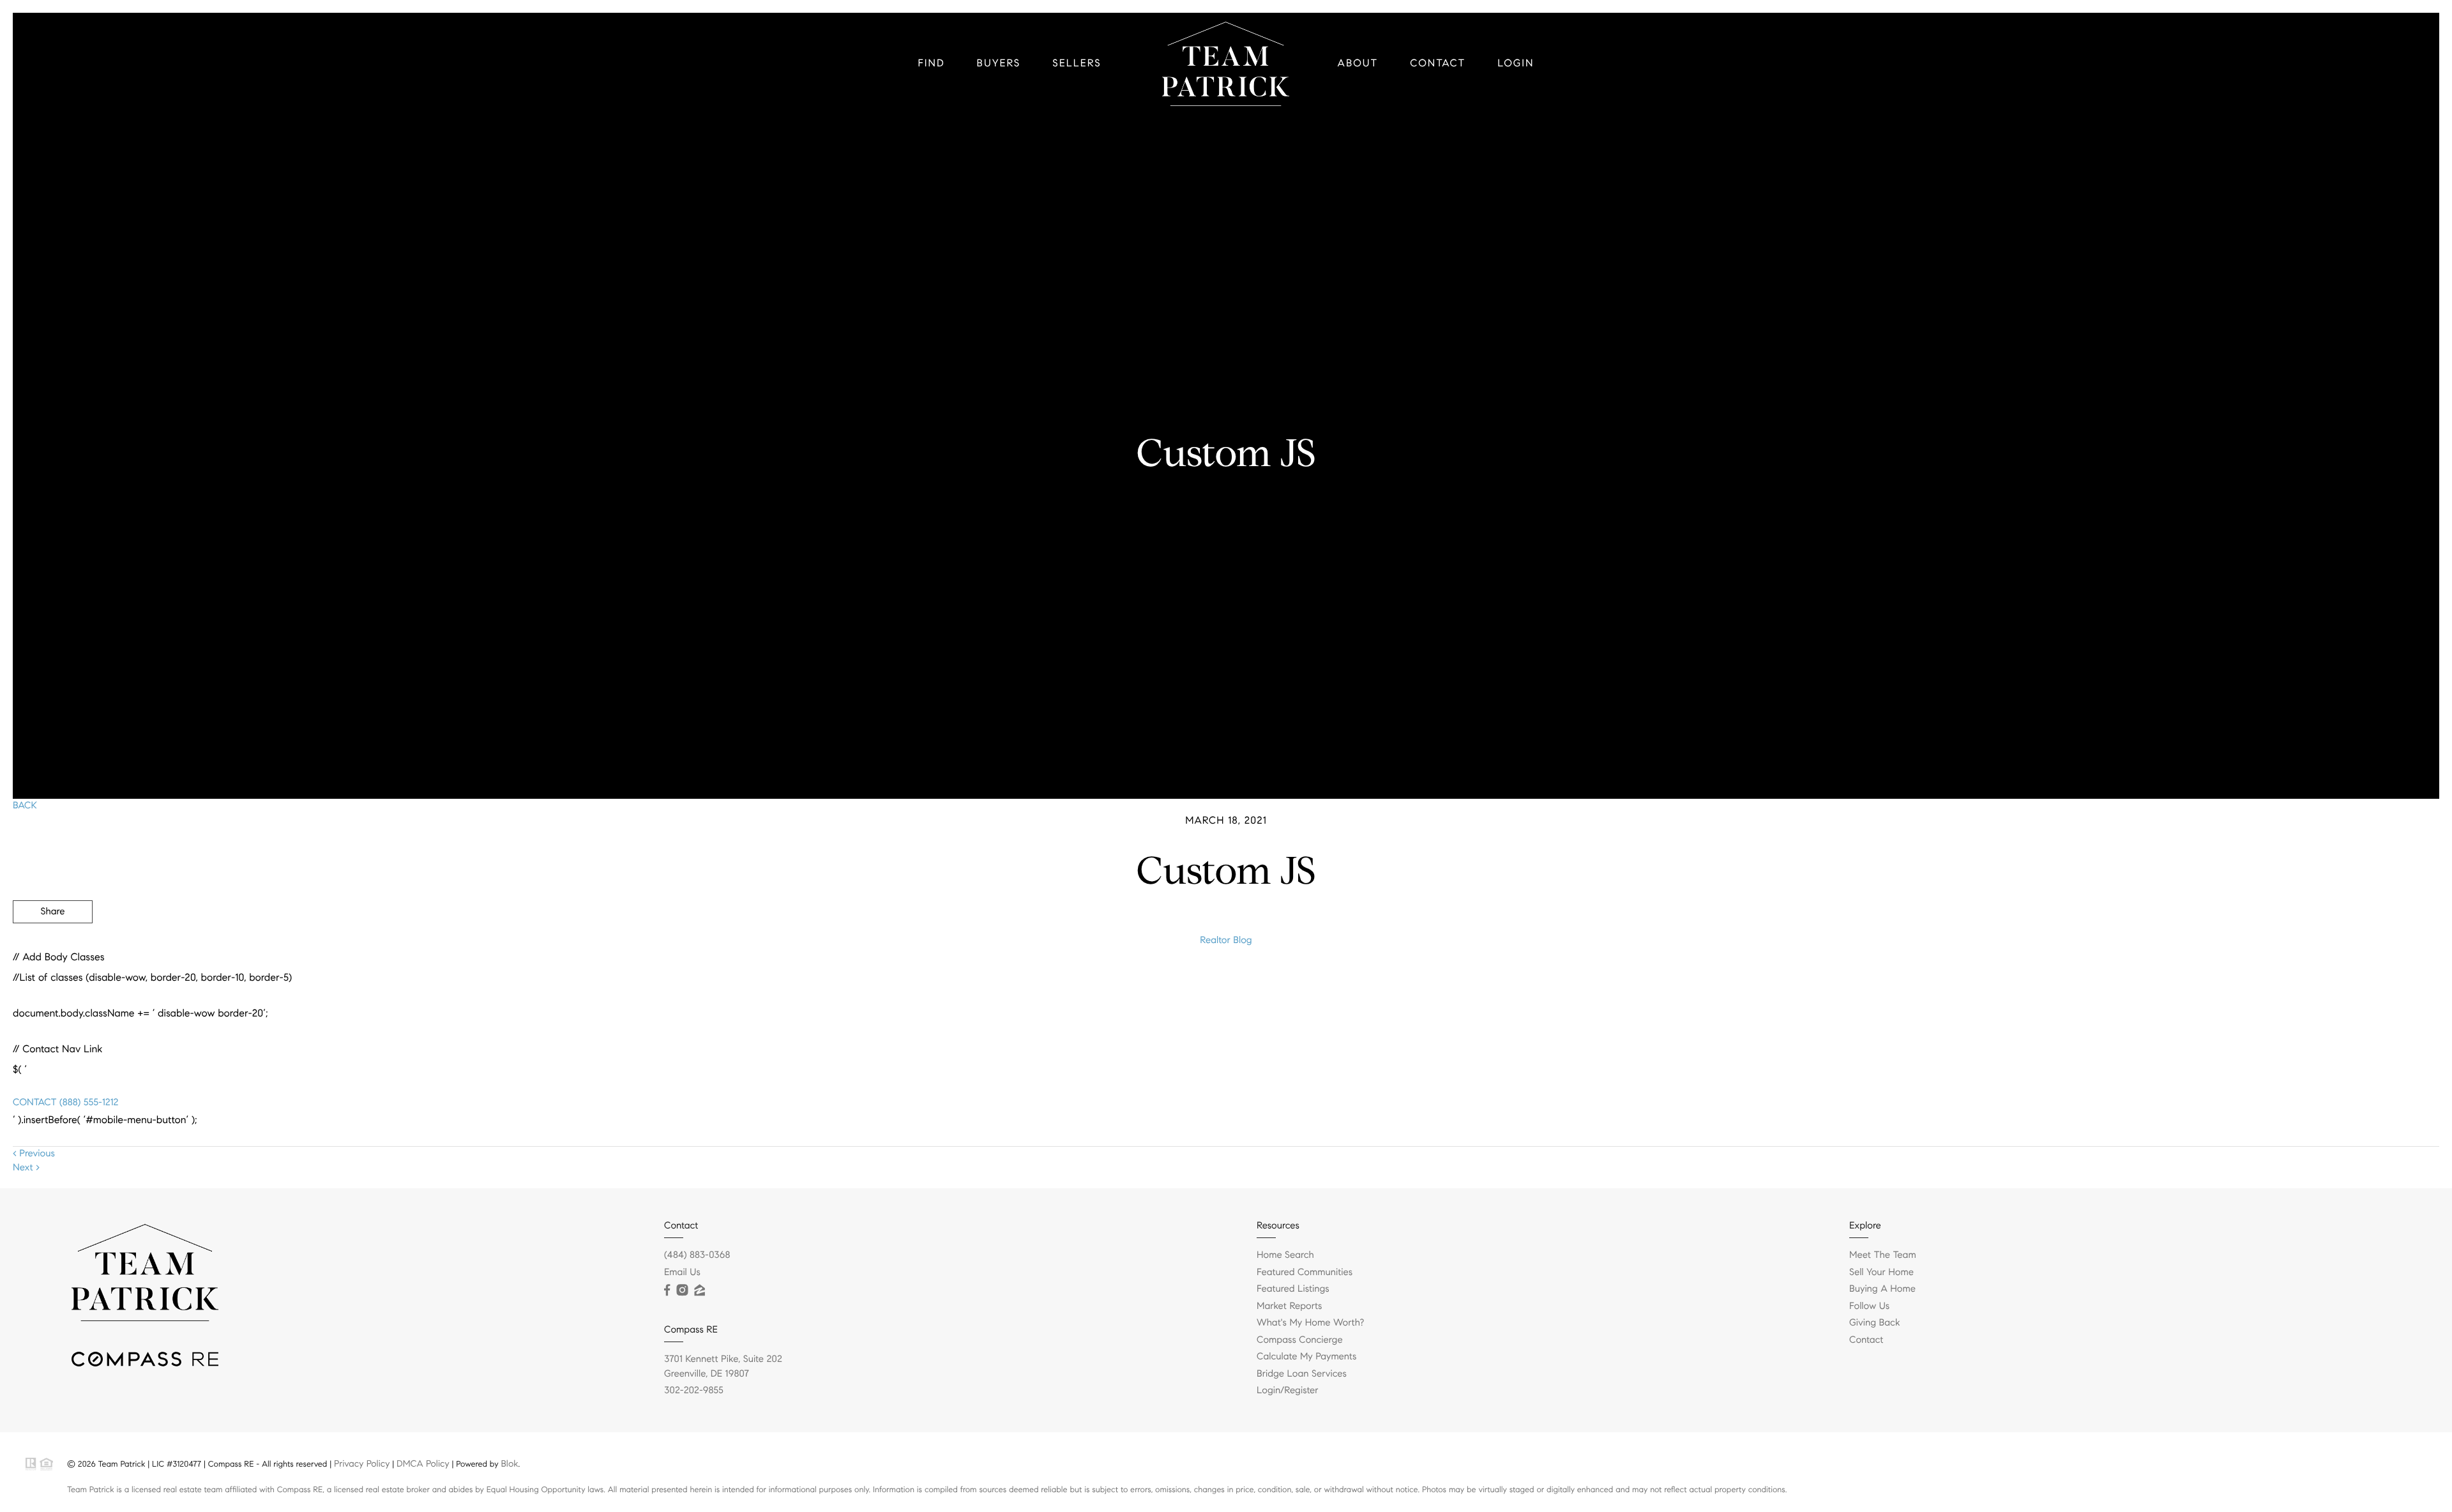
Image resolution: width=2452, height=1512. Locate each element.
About (1358, 64)
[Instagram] (682, 1290)
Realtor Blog (1226, 941)
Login (1516, 64)
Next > (26, 1168)
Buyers (999, 64)
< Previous (34, 1154)
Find (932, 64)
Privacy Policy (362, 1463)
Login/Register (1288, 1391)
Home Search (1285, 1255)
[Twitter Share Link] (53, 947)
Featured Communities (1305, 1273)
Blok (509, 1463)
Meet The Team (1883, 1255)
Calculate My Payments (1306, 1357)
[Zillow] (699, 1290)
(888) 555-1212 (87, 1103)
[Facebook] (667, 1290)
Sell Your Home (1881, 1273)
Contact (1438, 64)
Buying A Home (1882, 1289)
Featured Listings (1293, 1289)
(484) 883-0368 (697, 1255)
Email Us (682, 1273)
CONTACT (34, 1103)
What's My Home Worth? (1310, 1323)
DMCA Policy (423, 1463)
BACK (25, 806)
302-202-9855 (694, 1391)
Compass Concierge (1300, 1340)
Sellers (1077, 64)
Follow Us (1869, 1306)
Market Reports (1290, 1306)
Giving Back (1874, 1323)
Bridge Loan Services (1302, 1374)
